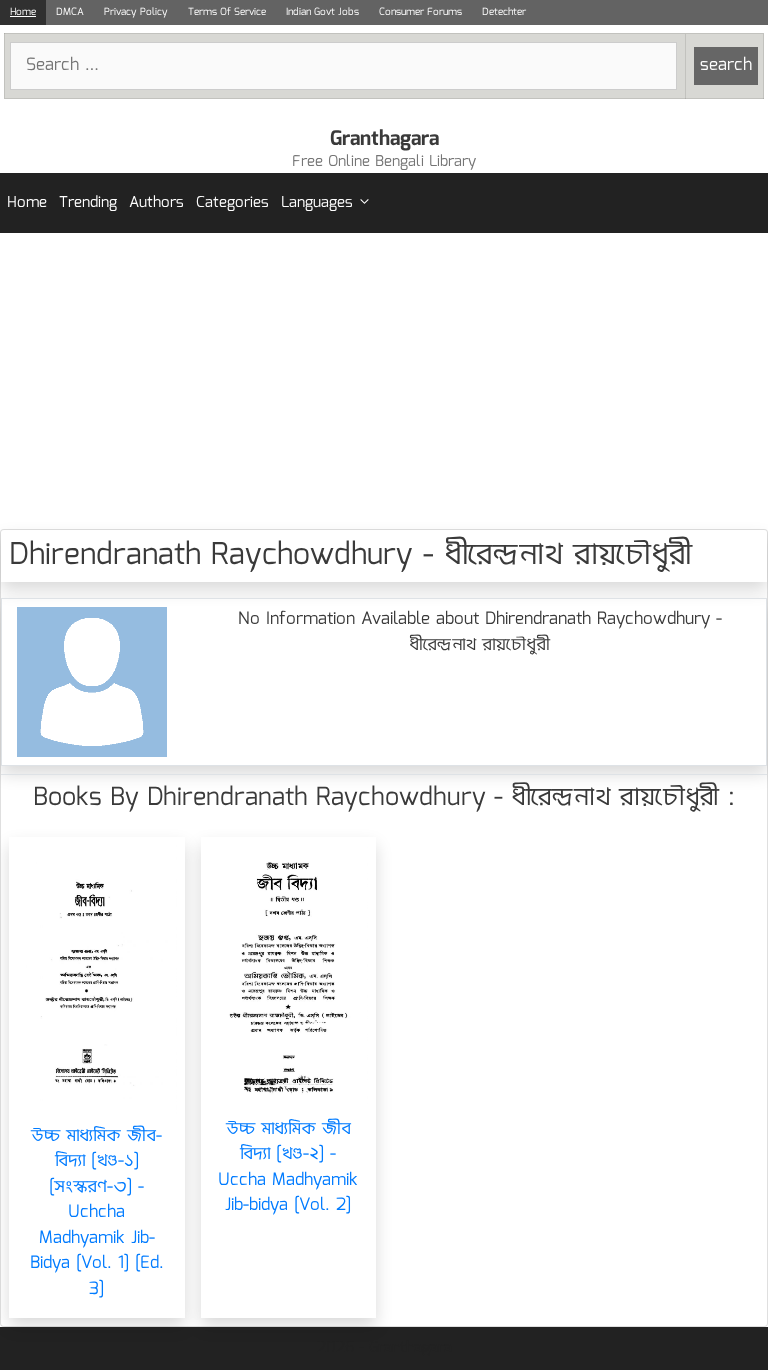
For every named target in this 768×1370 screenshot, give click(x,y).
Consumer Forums (420, 12)
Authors (156, 203)
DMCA (70, 12)
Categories (232, 203)
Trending (88, 203)
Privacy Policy (136, 12)
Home (23, 12)
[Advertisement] (384, 381)
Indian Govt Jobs (322, 12)
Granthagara (384, 139)
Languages (317, 203)
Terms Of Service (227, 12)
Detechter (504, 12)
